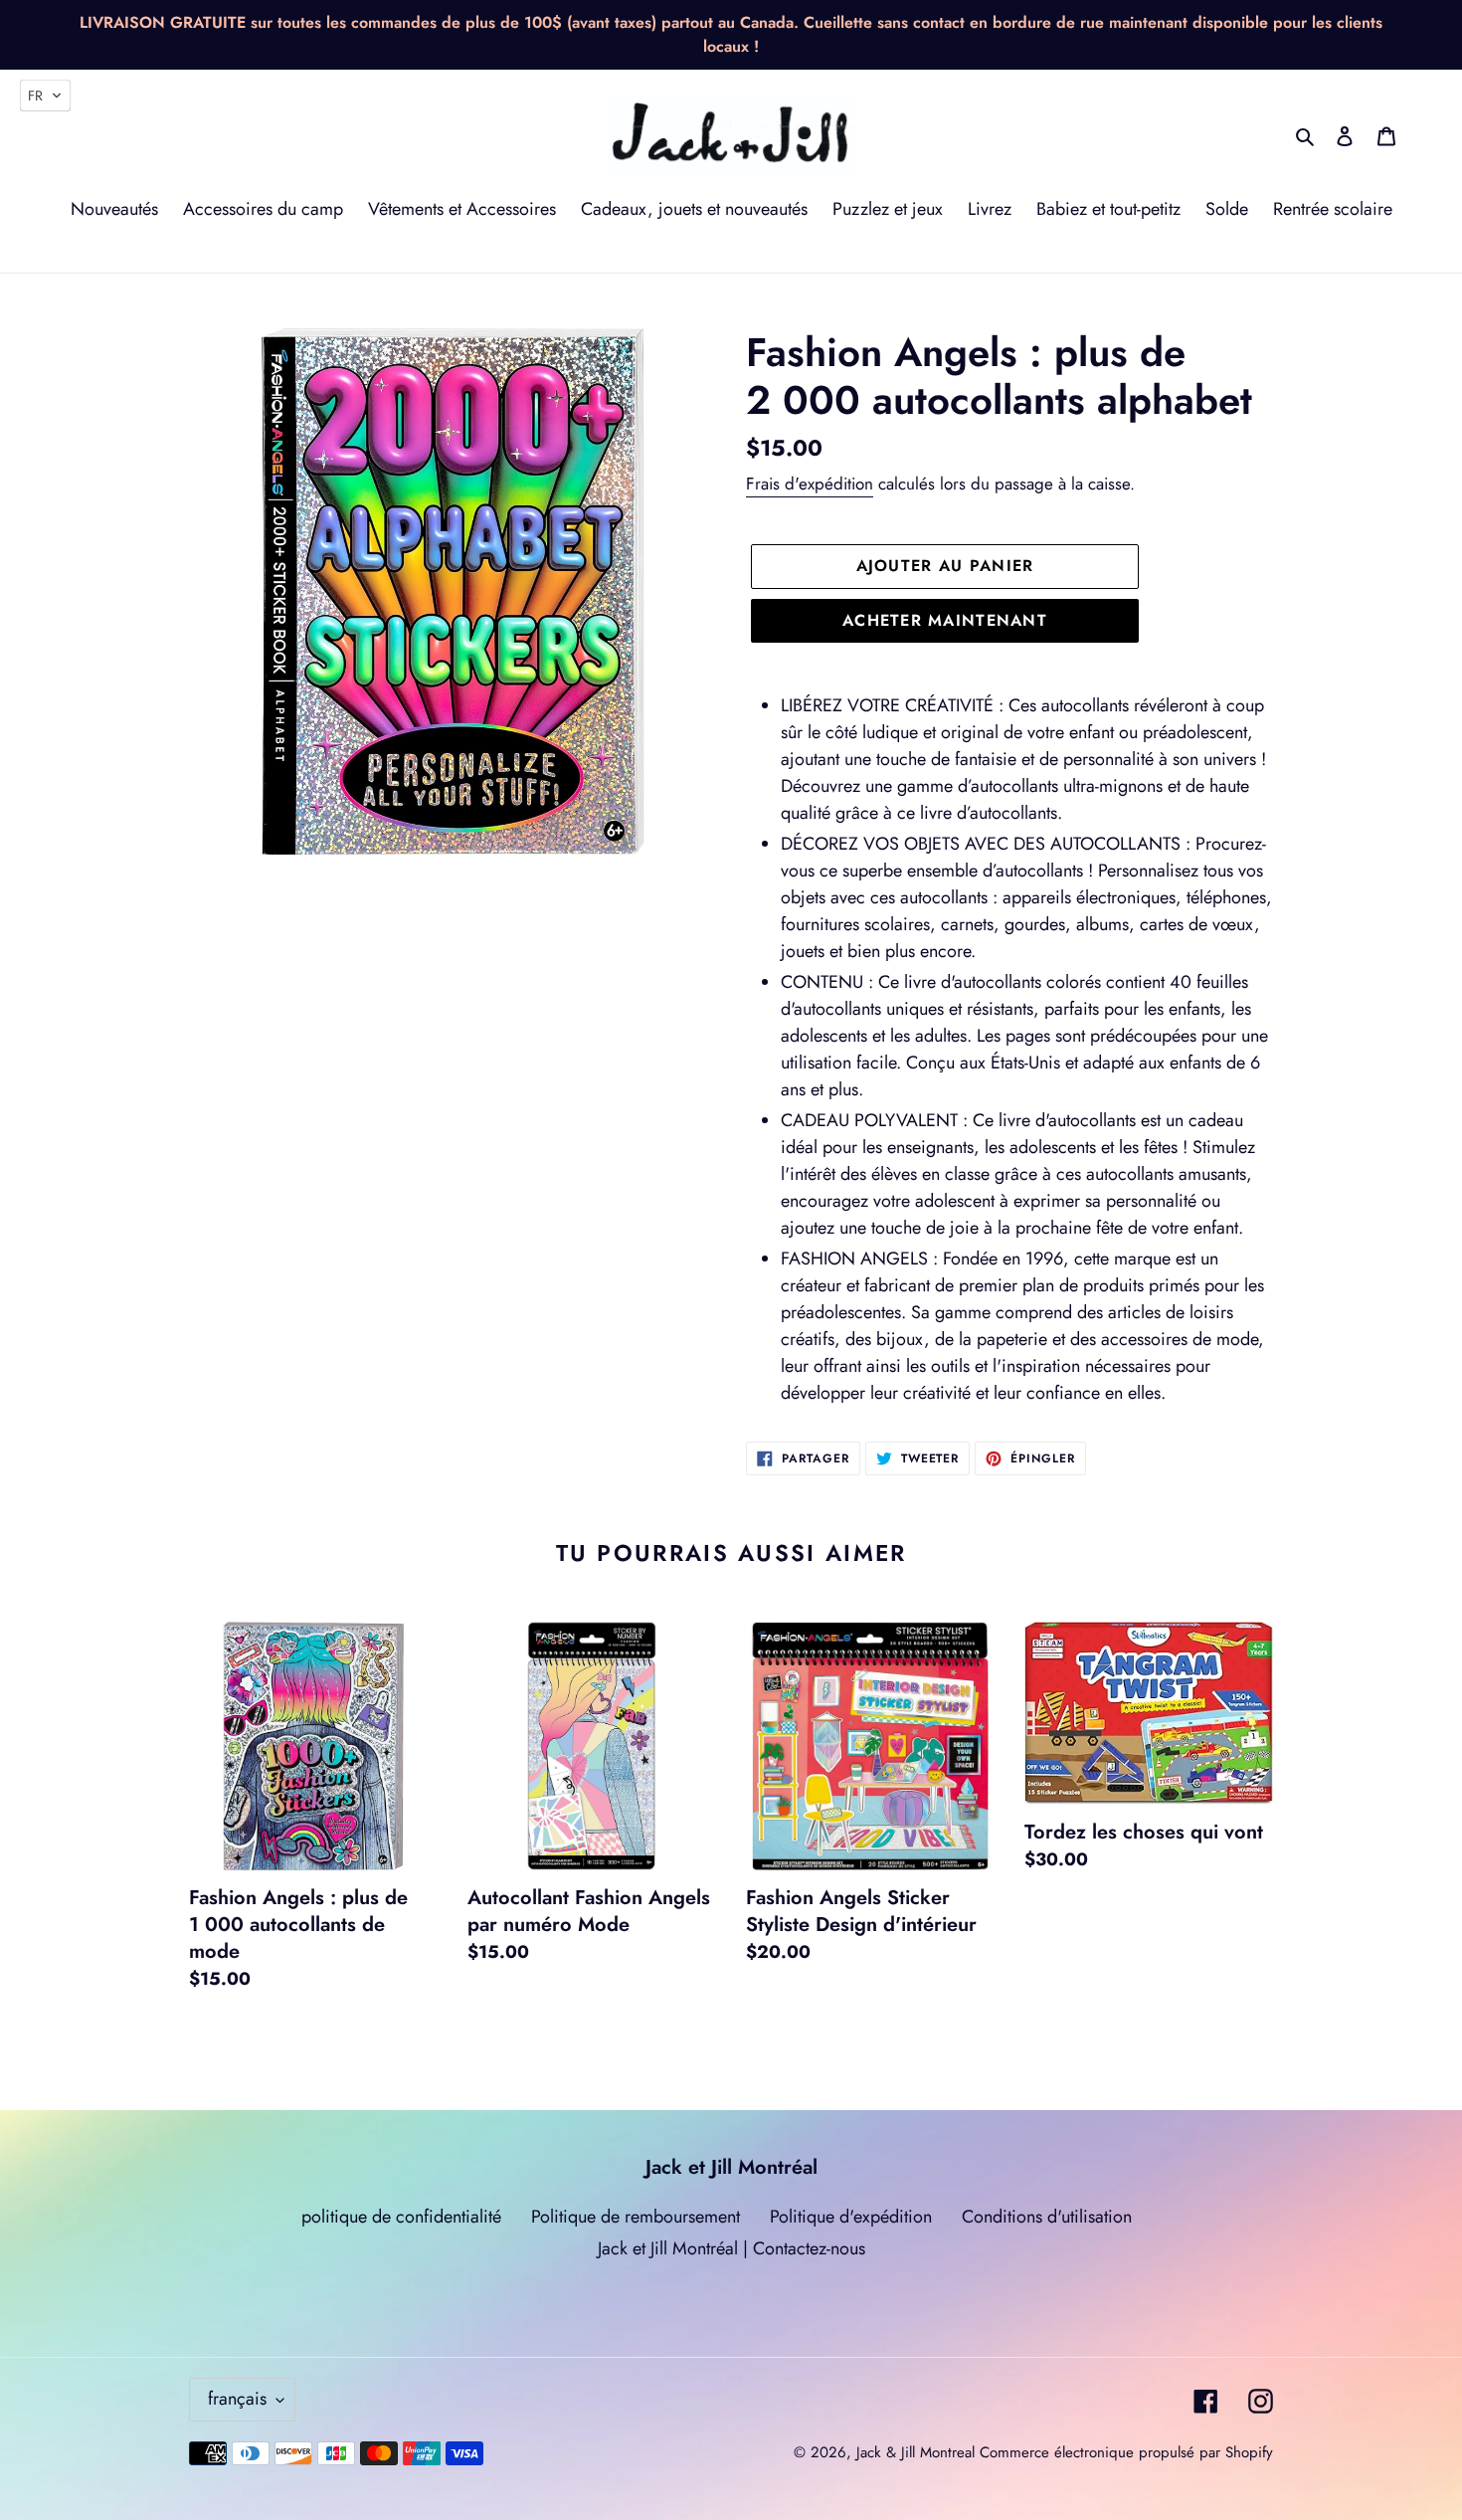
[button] (45, 96)
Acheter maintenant (945, 620)
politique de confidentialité (401, 2217)
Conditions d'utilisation (1047, 2217)
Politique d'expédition (851, 2217)
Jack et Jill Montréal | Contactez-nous (731, 2248)
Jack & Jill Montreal (915, 2452)
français (237, 2399)
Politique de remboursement (636, 2217)
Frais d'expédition (810, 484)
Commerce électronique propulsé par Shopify (1126, 2452)
